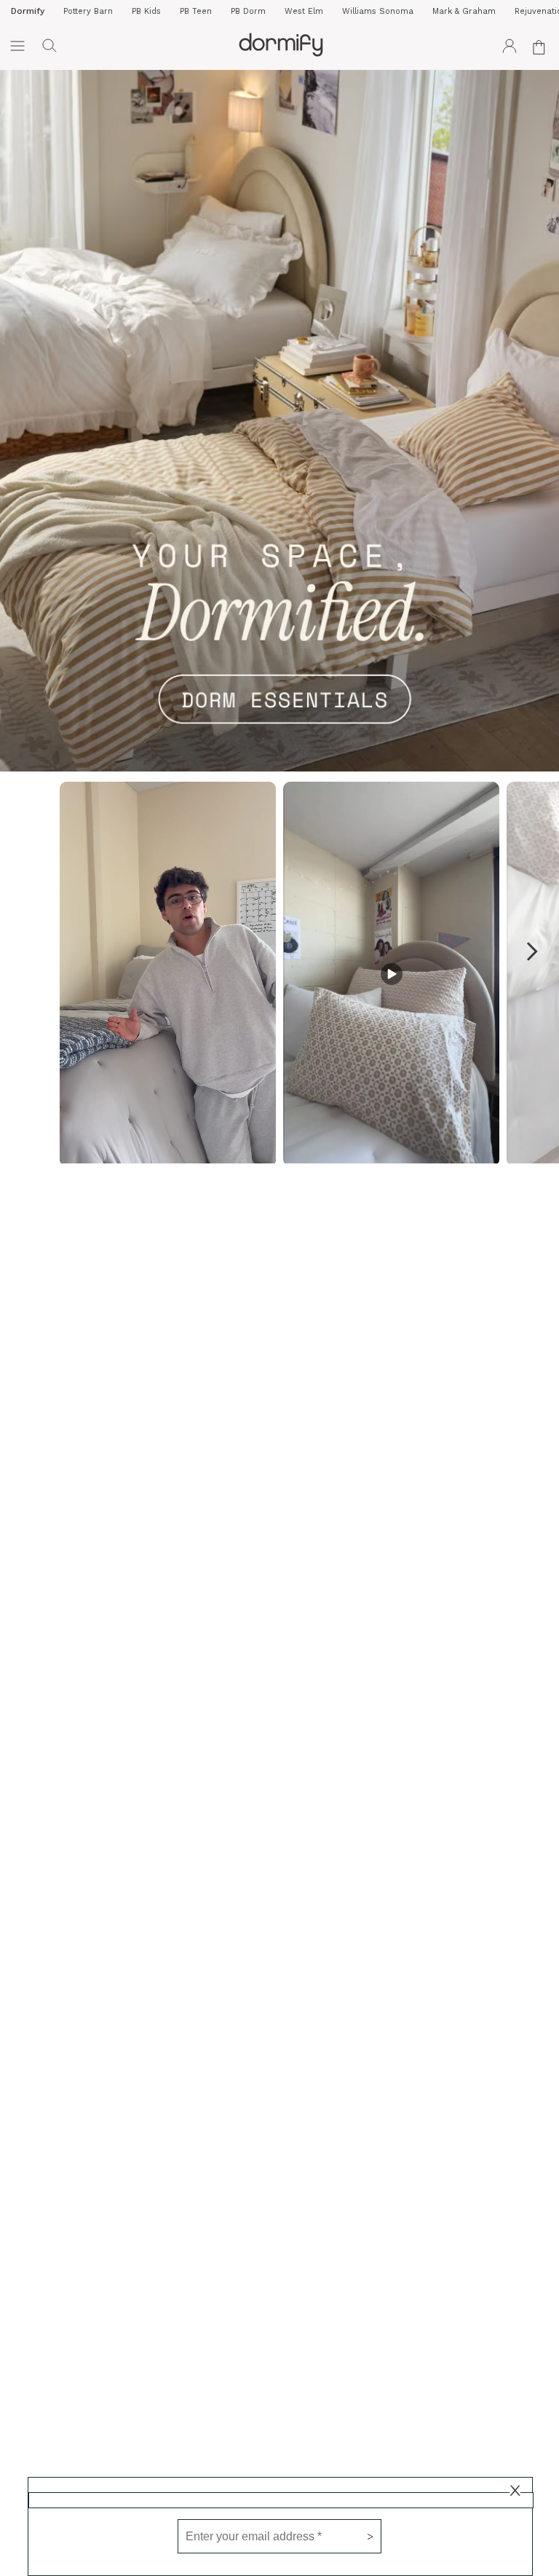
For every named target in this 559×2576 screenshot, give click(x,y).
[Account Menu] (510, 46)
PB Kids (146, 11)
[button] (49, 46)
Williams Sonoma (378, 11)
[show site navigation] (17, 46)
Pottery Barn (88, 11)
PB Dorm (248, 11)
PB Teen (196, 11)
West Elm (304, 11)
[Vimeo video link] (279, 421)
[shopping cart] (542, 46)
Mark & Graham (464, 11)
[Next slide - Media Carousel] (531, 951)
